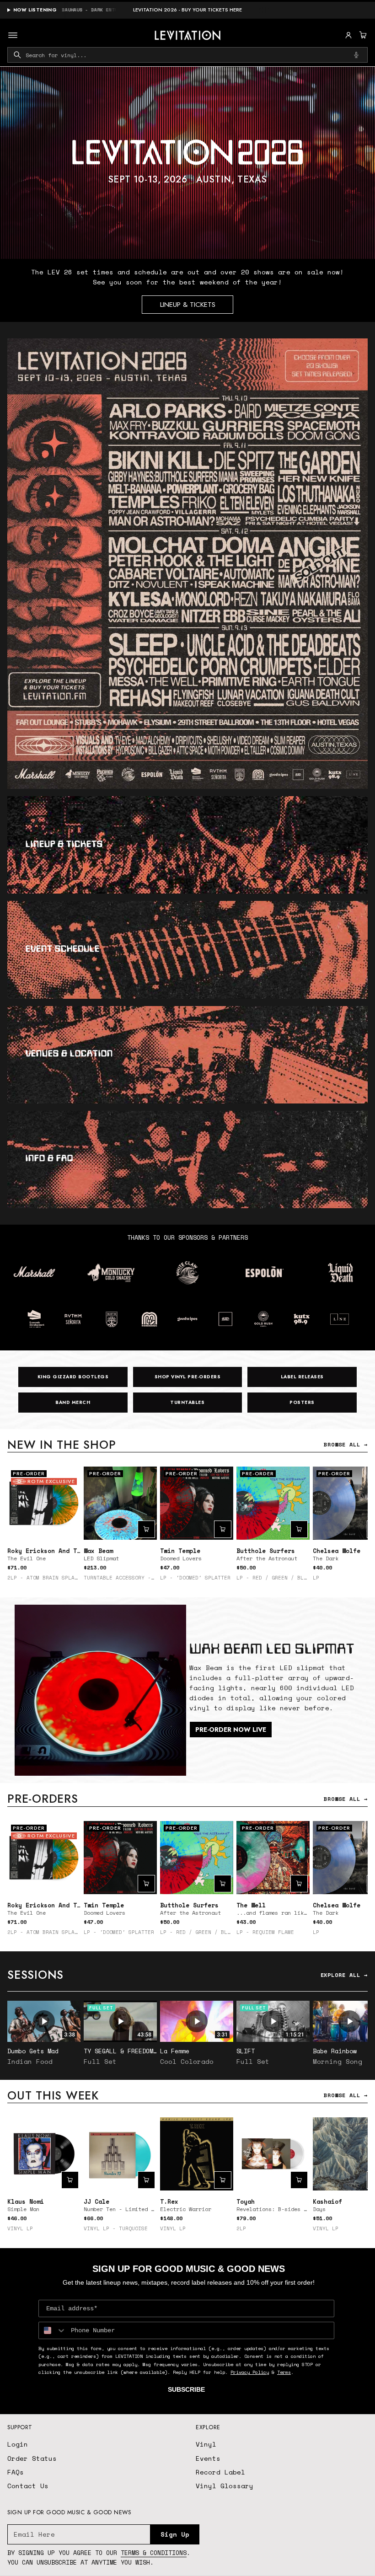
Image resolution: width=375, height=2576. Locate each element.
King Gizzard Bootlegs (73, 1377)
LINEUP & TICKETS (188, 305)
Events (208, 2458)
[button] (362, 35)
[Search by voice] (356, 55)
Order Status (32, 2458)
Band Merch (73, 1402)
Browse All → (346, 1444)
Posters (302, 1402)
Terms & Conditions (154, 2553)
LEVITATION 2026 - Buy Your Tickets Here (187, 10)
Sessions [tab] (35, 1975)
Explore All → (344, 1975)
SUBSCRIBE (186, 2389)
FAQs (16, 2472)
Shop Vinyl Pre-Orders (188, 1377)
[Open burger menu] (13, 35)
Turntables (187, 1402)
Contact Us (28, 2486)
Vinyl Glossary (225, 2486)
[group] (187, 163)
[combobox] (187, 55)
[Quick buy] (146, 1529)
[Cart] (362, 35)
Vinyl (206, 2444)
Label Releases (302, 1377)
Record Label (220, 2472)
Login (18, 2444)
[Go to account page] (348, 35)
